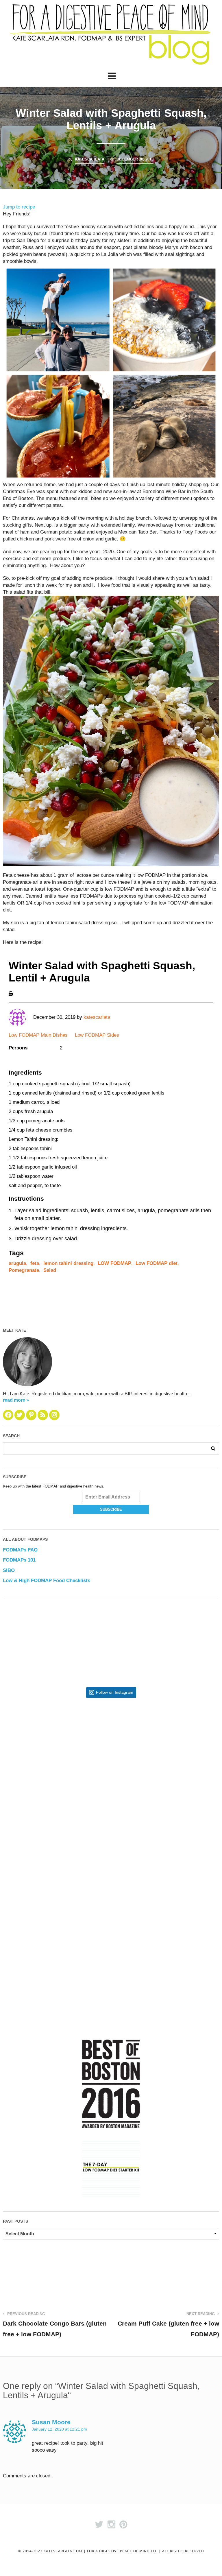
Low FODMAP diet (157, 1263)
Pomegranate (24, 1270)
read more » (16, 1400)
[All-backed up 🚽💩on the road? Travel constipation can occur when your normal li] (165, 1756)
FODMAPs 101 (19, 1560)
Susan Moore (51, 2422)
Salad (50, 1270)
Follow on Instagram (115, 1692)
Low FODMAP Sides (97, 1035)
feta (35, 1263)
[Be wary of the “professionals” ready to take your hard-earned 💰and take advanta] (57, 1756)
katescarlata (90, 159)
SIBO (9, 1570)
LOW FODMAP (114, 1263)
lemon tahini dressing (68, 1263)
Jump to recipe (19, 207)
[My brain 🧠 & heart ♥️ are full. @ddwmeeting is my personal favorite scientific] (165, 1864)
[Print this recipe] (11, 993)
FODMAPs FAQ (20, 1550)
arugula (17, 1263)
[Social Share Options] (9, 1806)
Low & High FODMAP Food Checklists (47, 1581)
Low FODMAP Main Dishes (38, 1035)
